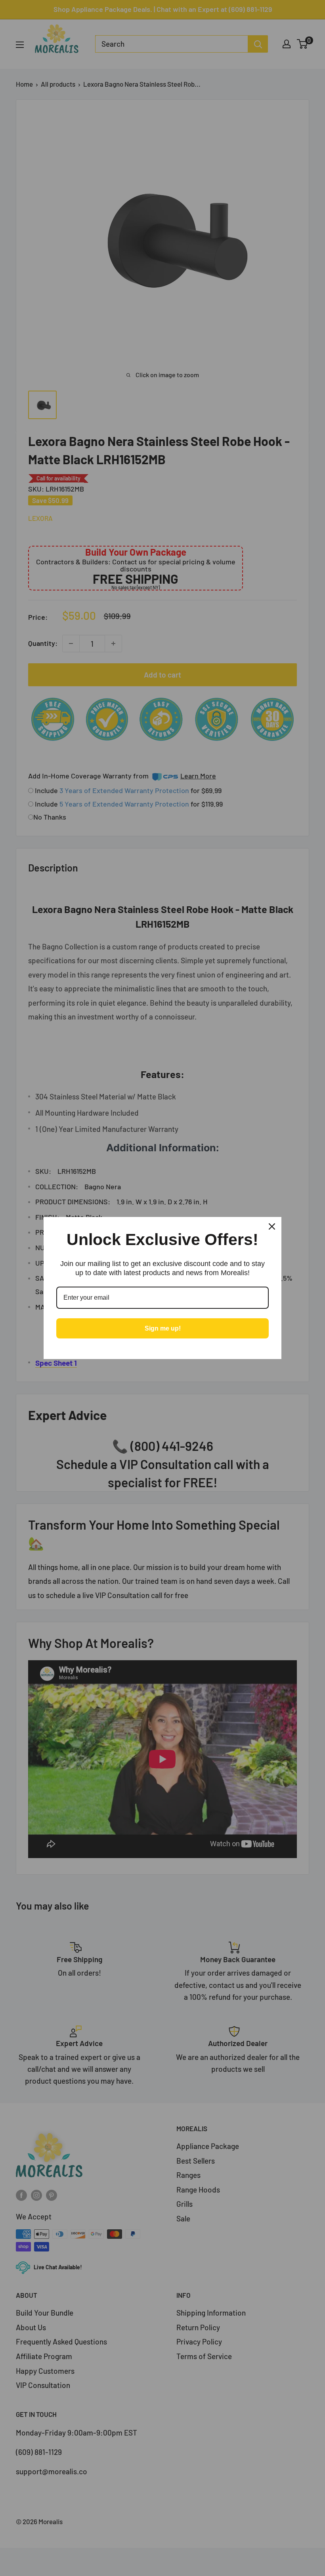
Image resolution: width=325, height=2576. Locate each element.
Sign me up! (163, 1328)
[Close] (272, 1226)
